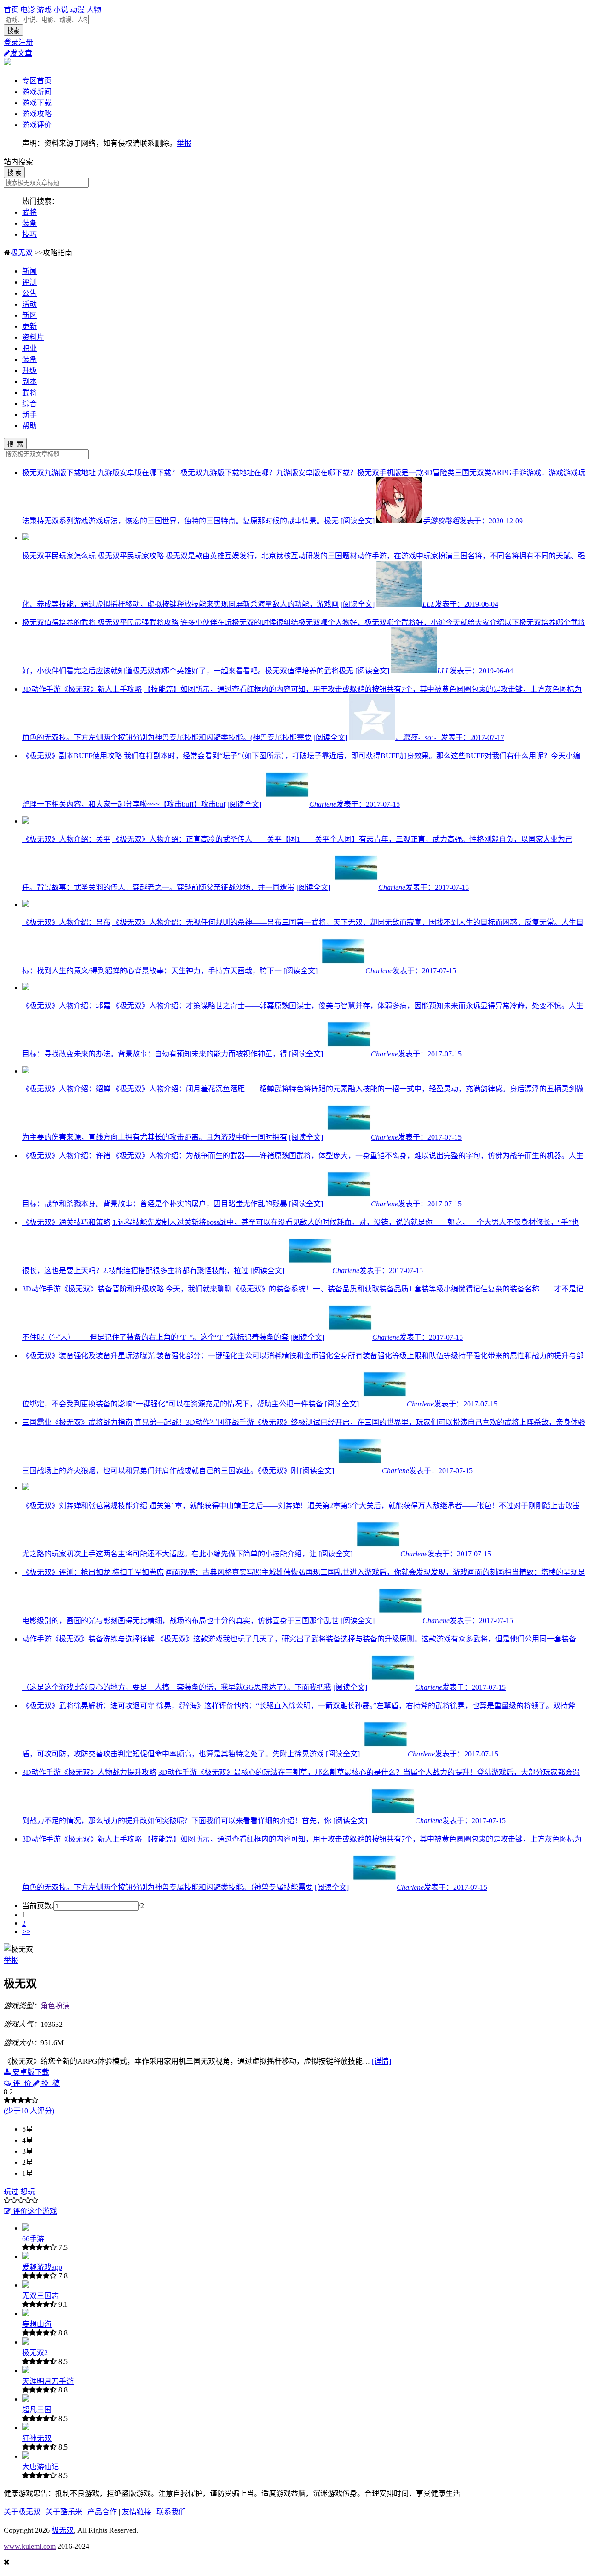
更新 (29, 326)
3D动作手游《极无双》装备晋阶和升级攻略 (93, 1289)
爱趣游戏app (42, 2267)
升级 (29, 370)
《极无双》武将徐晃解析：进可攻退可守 (88, 1706)
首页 (11, 10)
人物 (94, 10)
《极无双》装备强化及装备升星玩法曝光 (88, 1356)
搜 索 (14, 173)
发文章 (21, 53)
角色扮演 (55, 2006)
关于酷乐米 (64, 2512)
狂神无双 (37, 2438)
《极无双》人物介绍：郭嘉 (66, 1006)
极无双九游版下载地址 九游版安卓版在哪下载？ (100, 473)
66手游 (33, 2239)
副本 (29, 382)
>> (26, 1931)
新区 (29, 315)
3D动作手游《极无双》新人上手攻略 (82, 689)
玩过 (11, 2192)
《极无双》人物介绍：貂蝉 (66, 1089)
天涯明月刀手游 (48, 2381)
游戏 (44, 10)
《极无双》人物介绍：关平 (66, 839)
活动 (29, 304)
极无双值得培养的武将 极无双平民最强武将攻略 (100, 622)
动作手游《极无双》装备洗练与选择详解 (88, 1639)
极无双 (22, 253)
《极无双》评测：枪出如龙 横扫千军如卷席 (93, 1572)
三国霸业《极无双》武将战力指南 (77, 1422)
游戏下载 (37, 103)
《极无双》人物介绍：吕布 (66, 922)
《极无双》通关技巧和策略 (66, 1222)
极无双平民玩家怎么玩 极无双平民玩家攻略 (93, 556)
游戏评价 (37, 125)
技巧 (29, 234)
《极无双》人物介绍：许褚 (66, 1156)
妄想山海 (37, 2324)
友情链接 (137, 2512)
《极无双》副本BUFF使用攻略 (72, 756)
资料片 (33, 337)
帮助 (29, 426)
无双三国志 (40, 2296)
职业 (29, 348)
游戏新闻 (37, 92)
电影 (28, 10)
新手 (29, 415)
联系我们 (171, 2512)
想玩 (28, 2192)
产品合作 (102, 2512)
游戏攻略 (37, 114)
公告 (29, 293)
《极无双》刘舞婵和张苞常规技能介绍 (85, 1506)
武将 (29, 212)
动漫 (77, 10)
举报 (184, 143)
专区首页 (37, 81)
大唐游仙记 (40, 2467)
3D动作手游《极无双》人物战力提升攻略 (89, 1772)
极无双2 (35, 2353)
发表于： (473, 521)
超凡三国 (37, 2410)
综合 (29, 404)
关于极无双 (22, 2512)
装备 (29, 223)
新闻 (29, 271)
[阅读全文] (358, 521)
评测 (29, 282)
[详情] (381, 2061)
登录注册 (18, 42)
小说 (61, 10)
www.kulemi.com (30, 2546)
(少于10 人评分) (29, 2111)
